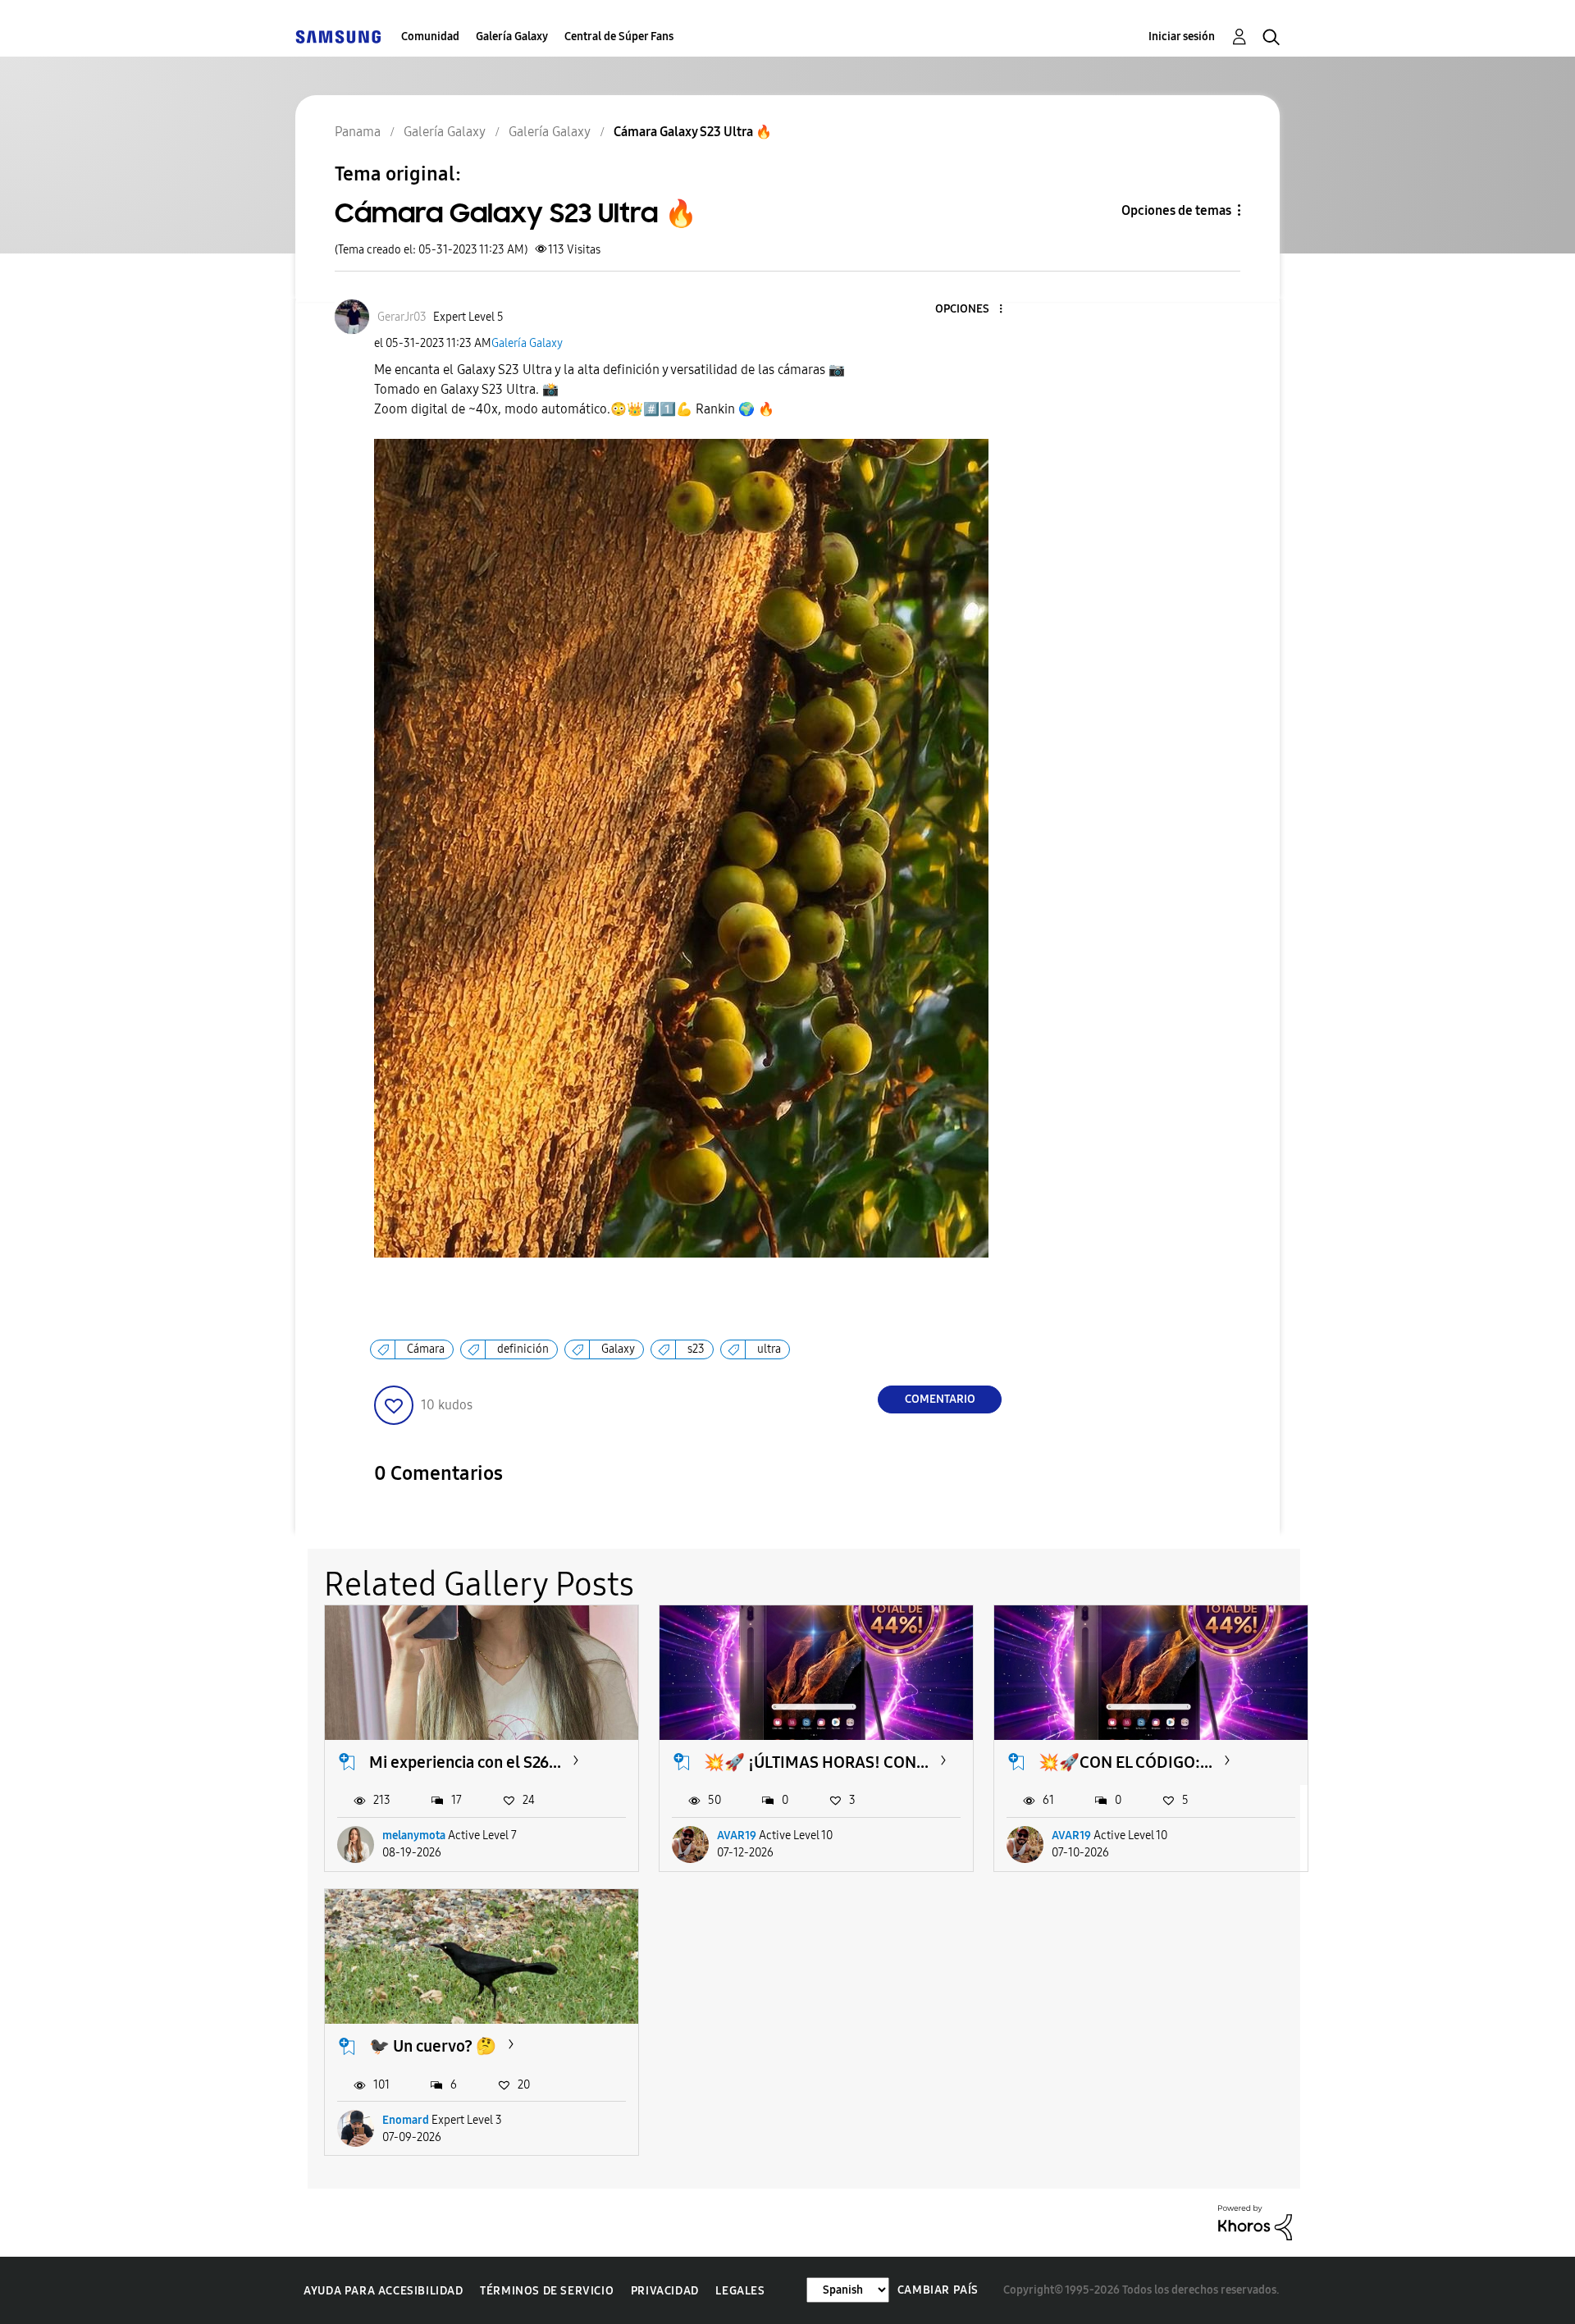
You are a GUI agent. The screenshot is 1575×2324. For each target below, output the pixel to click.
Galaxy (618, 1349)
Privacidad (665, 2291)
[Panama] (338, 37)
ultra (769, 1349)
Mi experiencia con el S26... (465, 1762)
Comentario (940, 1399)
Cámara (426, 1349)
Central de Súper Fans (619, 37)
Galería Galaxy (512, 37)
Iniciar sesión (1182, 37)
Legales (740, 2291)
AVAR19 (737, 1835)
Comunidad (430, 37)
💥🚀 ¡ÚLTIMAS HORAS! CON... (816, 1762)
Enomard (406, 2120)
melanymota (414, 1835)
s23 (696, 1349)
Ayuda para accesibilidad (383, 2291)
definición (523, 1349)
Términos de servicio (547, 2291)
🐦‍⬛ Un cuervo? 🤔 (433, 2046)
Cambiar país (938, 2290)
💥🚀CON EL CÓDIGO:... (1125, 1762)
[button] (974, 310)
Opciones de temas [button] (1176, 210)
